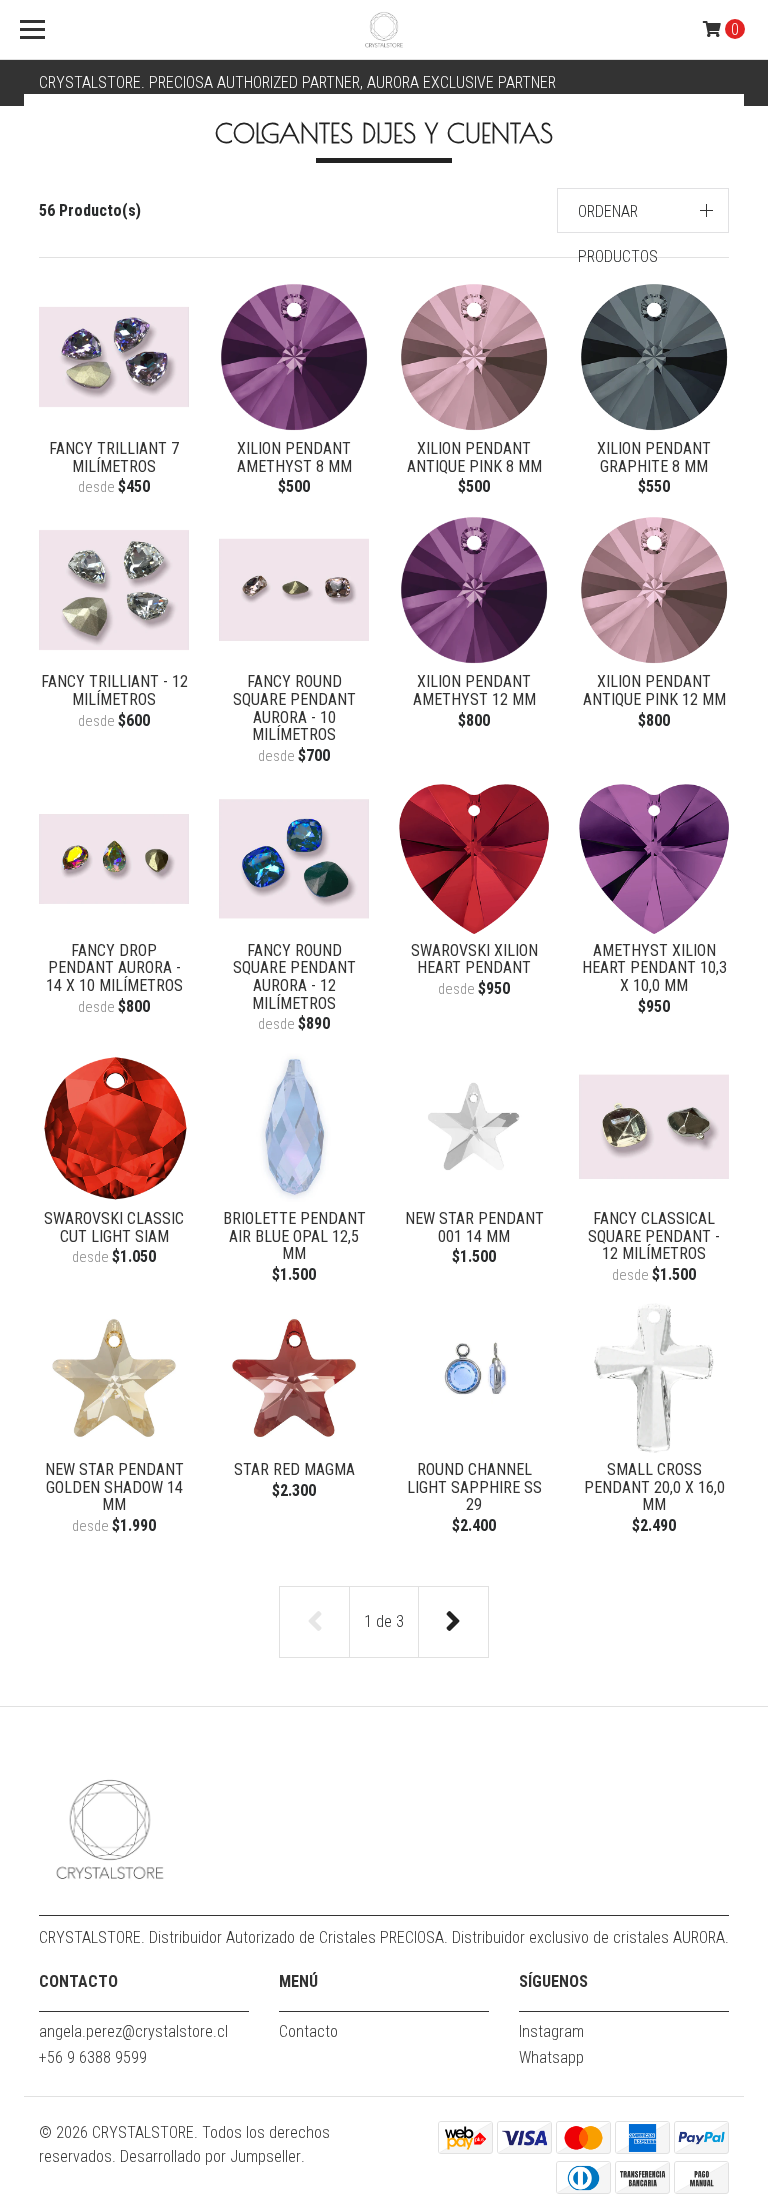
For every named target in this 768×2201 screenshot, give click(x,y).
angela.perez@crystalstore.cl (133, 2031)
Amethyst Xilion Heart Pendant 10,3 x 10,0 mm (654, 968)
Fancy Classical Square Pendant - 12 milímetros (654, 1236)
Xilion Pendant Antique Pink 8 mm (474, 457)
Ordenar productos (618, 234)
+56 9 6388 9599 (93, 2057)
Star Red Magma (294, 1469)
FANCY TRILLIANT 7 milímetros (114, 457)
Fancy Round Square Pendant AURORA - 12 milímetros (294, 977)
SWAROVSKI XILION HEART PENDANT (474, 959)
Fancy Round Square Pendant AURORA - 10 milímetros (294, 708)
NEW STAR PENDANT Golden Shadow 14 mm (114, 1487)
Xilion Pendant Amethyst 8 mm (294, 457)
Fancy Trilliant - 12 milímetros (114, 690)
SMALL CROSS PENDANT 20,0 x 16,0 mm (654, 1487)
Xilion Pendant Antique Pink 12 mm (654, 690)
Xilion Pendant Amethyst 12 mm (474, 690)
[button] (643, 210)
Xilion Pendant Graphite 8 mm (654, 457)
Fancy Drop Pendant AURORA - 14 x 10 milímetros (114, 968)
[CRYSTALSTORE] (384, 30)
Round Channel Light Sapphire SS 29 (474, 1487)
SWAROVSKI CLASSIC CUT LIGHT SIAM (114, 1227)
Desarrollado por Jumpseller (210, 2156)
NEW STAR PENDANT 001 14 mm (474, 1227)
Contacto (308, 2031)
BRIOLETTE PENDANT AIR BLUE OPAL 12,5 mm (294, 1236)
